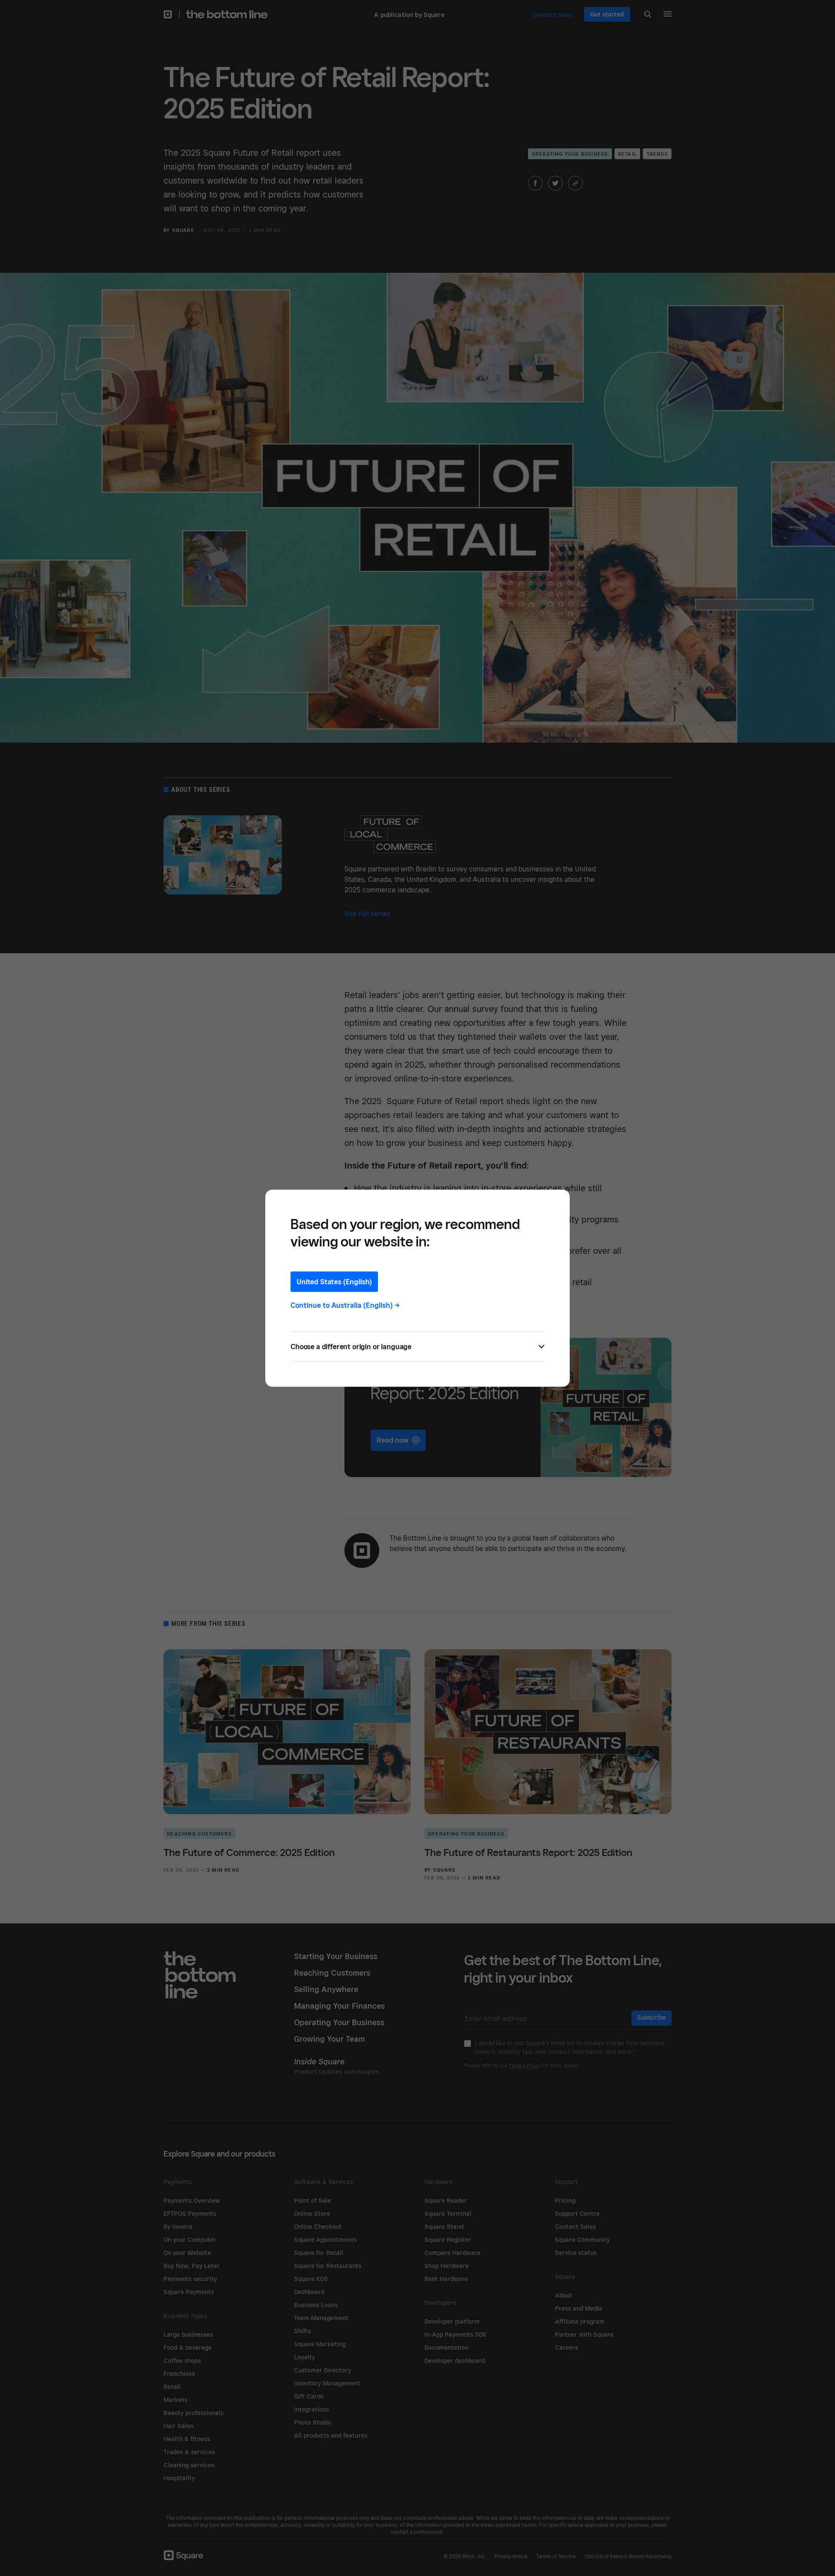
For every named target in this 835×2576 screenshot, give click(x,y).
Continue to (345, 1305)
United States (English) (334, 1281)
